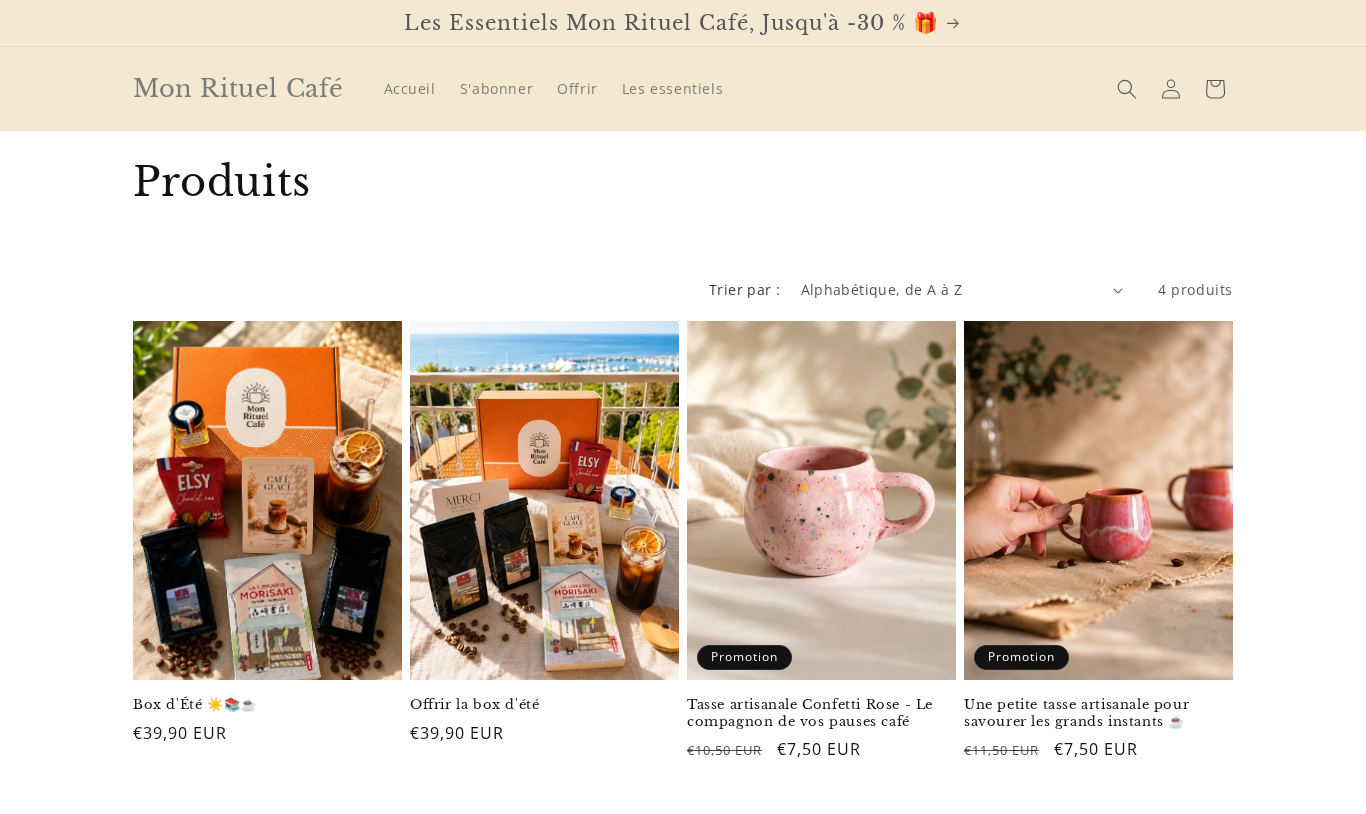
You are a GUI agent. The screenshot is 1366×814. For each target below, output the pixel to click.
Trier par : (744, 289)
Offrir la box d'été (474, 705)
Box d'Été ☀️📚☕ (195, 705)
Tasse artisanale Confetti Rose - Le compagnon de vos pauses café (810, 713)
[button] (1127, 89)
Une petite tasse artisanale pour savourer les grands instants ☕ (1076, 713)
